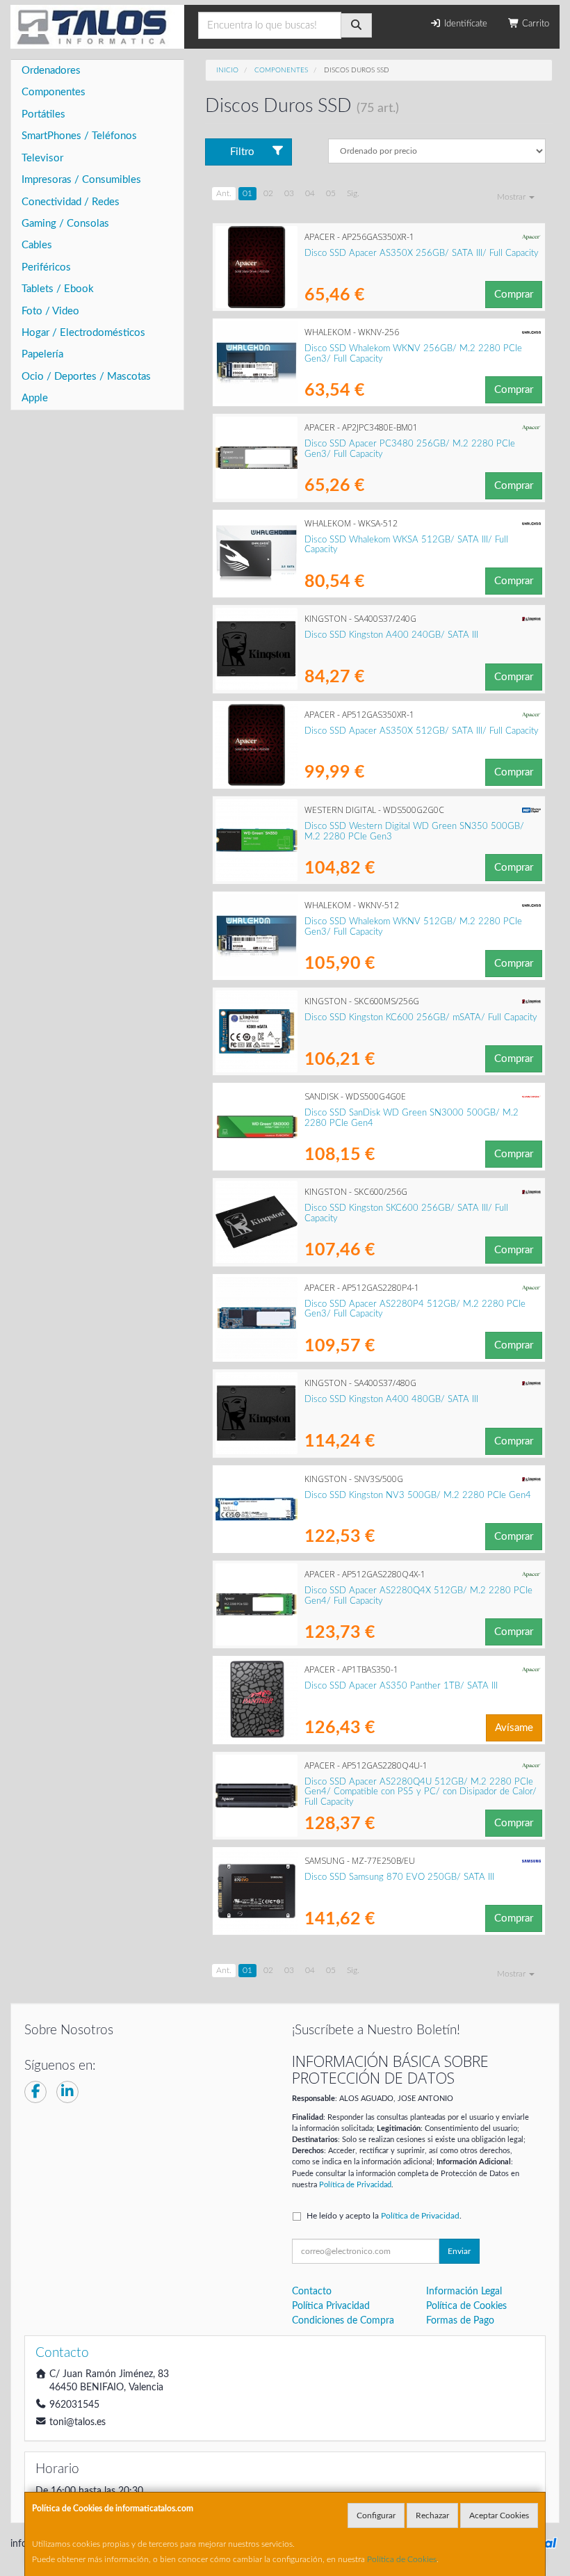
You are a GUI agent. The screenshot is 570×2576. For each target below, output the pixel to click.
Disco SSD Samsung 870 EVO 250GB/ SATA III (399, 1877)
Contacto (312, 2292)
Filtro (242, 152)
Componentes (54, 92)
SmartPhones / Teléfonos (79, 136)
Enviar (459, 2251)
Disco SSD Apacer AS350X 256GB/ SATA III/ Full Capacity (422, 253)
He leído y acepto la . (384, 2216)
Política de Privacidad (355, 2185)
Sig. (353, 193)
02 (268, 193)
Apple (35, 398)
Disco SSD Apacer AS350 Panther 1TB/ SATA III (401, 1686)
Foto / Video (50, 311)
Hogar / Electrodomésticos (83, 333)
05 (331, 193)
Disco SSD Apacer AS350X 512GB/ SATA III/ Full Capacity (422, 731)
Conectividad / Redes (71, 202)
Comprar (514, 295)
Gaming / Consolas (65, 224)
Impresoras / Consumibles (81, 180)
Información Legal (464, 2292)
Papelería (42, 354)
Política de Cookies (402, 2559)
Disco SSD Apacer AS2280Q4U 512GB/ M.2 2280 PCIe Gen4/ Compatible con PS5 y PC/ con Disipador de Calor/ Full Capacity (421, 1792)
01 (247, 193)
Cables (37, 245)
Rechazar (432, 2515)
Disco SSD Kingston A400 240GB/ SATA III (391, 635)
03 (289, 193)
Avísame (514, 1728)
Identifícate (464, 24)
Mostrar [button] (512, 197)
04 (310, 193)
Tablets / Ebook (58, 289)
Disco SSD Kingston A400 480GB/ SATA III (391, 1399)
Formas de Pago (460, 2321)
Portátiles (43, 114)
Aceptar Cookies (499, 2515)
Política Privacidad (331, 2306)
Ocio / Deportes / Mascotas (86, 377)
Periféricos (46, 267)
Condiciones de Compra (343, 2321)
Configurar (376, 2515)
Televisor (42, 158)
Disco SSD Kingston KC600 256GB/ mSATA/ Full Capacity (421, 1017)
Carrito (534, 24)
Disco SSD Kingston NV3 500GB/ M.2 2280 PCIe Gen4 (418, 1495)
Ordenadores (51, 71)
